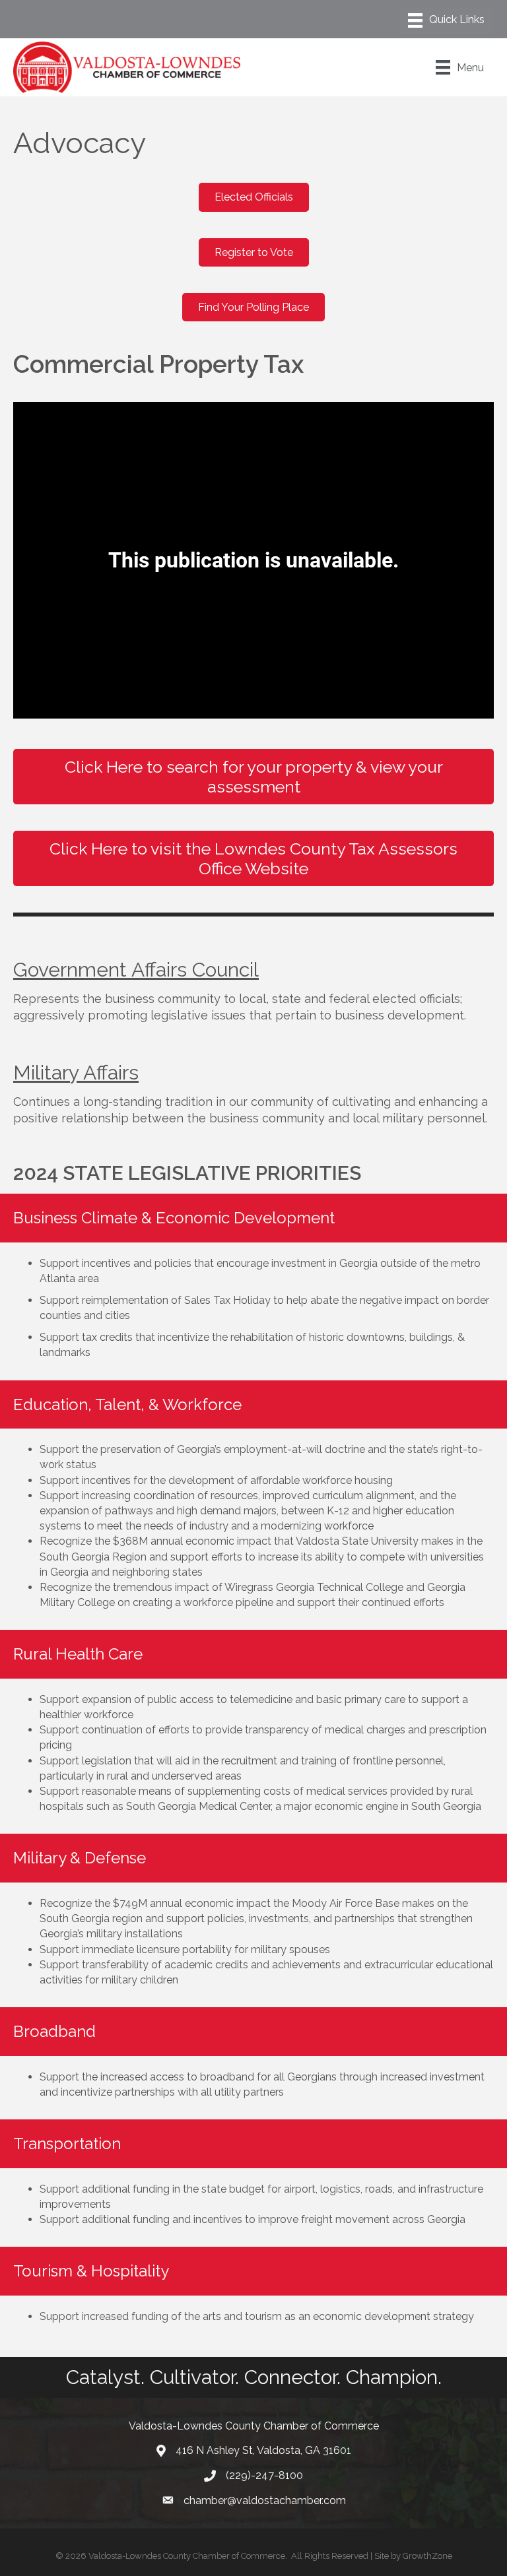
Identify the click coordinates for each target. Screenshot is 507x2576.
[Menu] (446, 20)
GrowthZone (427, 2556)
